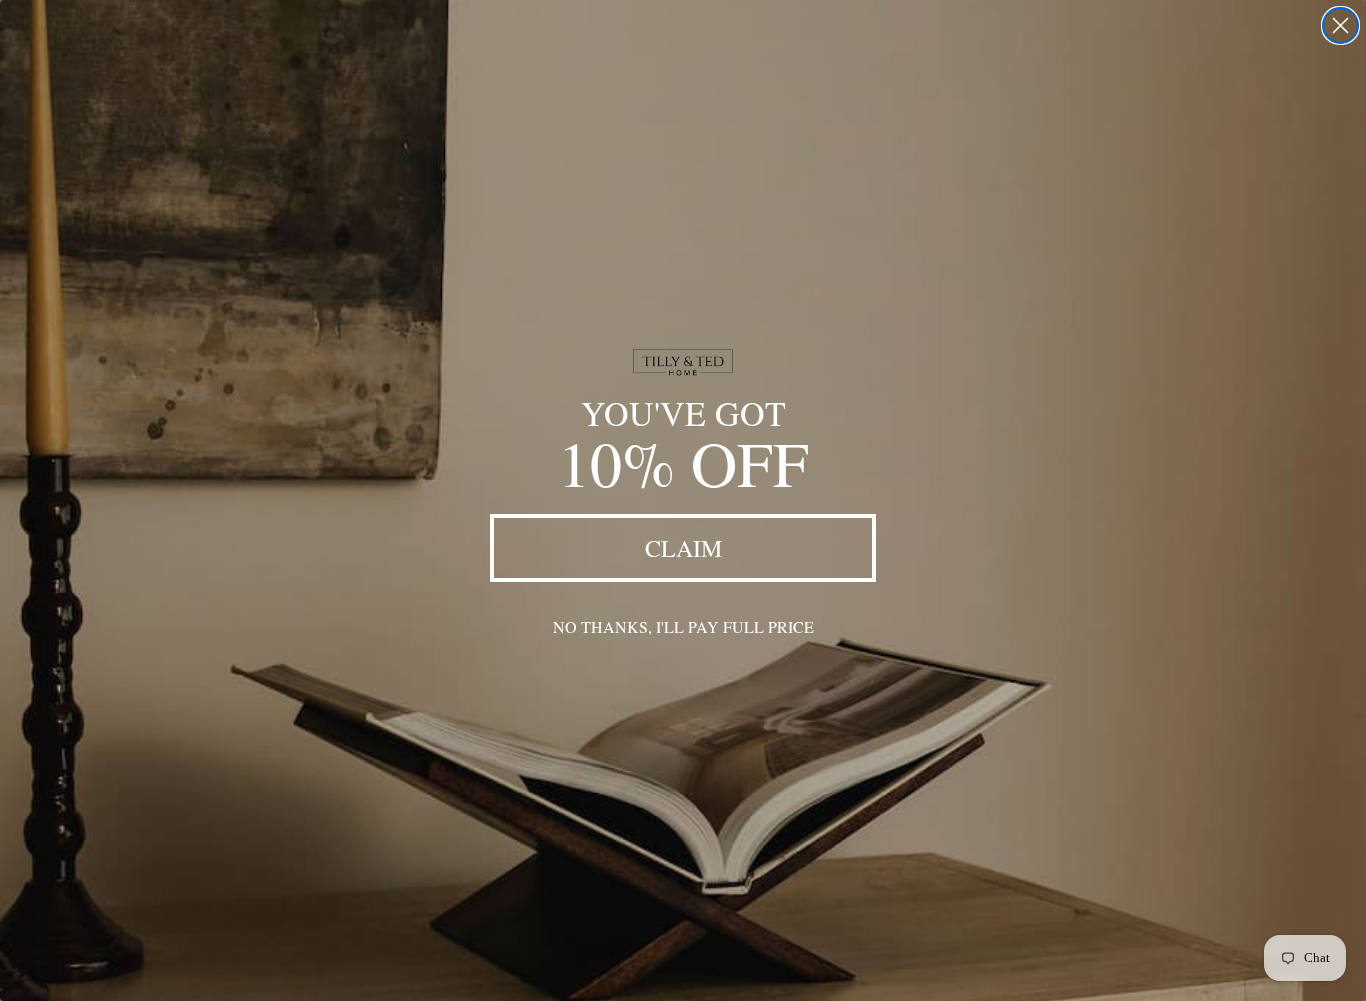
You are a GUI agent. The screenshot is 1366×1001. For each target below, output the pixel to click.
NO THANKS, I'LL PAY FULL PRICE (683, 626)
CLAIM (683, 548)
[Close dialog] (1340, 25)
